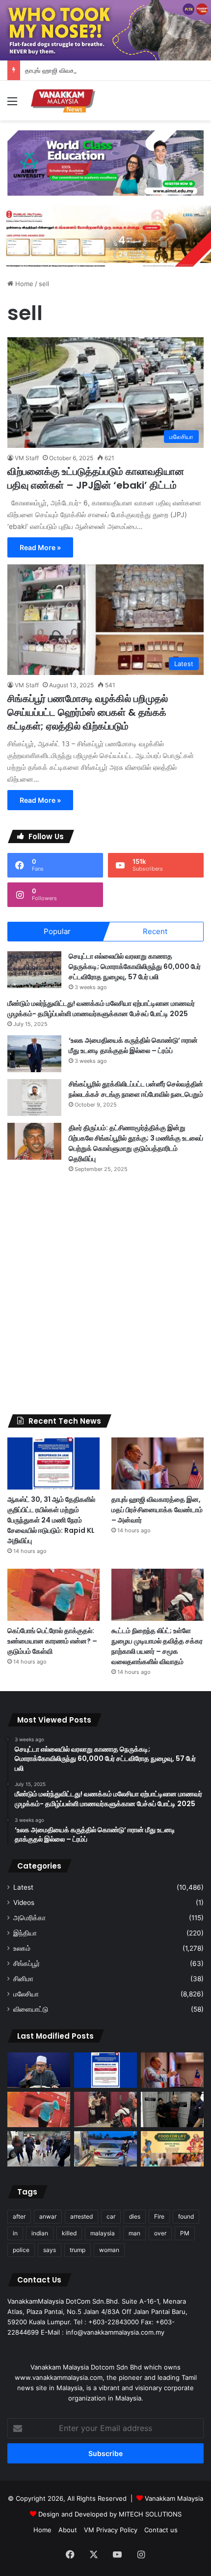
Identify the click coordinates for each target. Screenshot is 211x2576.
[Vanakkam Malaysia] (64, 101)
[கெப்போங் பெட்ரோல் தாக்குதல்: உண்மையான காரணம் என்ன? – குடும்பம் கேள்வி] (53, 1595)
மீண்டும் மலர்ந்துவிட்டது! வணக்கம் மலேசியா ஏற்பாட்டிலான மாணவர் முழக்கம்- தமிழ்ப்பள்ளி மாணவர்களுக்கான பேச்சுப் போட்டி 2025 (101, 1009)
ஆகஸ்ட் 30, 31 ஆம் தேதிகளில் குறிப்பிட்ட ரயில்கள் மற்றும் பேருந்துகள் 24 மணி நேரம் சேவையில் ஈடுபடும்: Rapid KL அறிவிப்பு (51, 1520)
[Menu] (12, 104)
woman (109, 2250)
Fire (159, 2216)
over (160, 2233)
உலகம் (22, 1948)
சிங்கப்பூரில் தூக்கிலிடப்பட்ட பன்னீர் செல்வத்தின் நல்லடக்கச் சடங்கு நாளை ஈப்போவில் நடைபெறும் (136, 1089)
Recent (155, 931)
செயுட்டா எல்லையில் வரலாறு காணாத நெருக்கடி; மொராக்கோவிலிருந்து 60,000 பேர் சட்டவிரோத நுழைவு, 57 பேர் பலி (135, 966)
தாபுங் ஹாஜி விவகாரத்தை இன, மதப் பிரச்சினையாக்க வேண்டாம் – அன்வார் (157, 1510)
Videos (24, 1903)
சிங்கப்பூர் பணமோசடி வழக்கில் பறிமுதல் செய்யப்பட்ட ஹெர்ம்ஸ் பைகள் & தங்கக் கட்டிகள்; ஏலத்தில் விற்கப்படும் (88, 712)
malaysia (103, 2233)
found (186, 2216)
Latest (23, 1887)
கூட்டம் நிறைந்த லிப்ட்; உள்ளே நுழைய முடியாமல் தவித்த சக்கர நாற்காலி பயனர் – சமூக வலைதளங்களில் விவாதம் (157, 1646)
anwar (48, 2216)
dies (135, 2216)
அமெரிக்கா (29, 1918)
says (50, 2250)
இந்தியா (25, 1933)
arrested (81, 2216)
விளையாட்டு (31, 2009)
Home (23, 284)
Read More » (40, 547)
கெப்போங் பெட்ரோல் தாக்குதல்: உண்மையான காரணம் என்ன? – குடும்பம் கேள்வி (52, 1641)
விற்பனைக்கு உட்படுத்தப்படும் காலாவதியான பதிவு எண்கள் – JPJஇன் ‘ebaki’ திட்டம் (96, 478)
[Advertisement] (105, 1294)
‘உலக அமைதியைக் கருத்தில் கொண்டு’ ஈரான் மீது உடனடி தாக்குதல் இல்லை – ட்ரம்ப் (133, 1045)
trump (78, 2250)
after (19, 2216)
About (68, 2530)
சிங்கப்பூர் (26, 1963)
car (111, 2216)
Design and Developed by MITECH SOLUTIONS (110, 2514)
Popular (57, 931)
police (21, 2250)
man (134, 2233)
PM (185, 2233)
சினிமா (23, 1979)
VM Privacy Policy (111, 2530)
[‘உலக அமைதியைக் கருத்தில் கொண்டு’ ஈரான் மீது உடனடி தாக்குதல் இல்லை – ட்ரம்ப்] (34, 1054)
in (15, 2233)
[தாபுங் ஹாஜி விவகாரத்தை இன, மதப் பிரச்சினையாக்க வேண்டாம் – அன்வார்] (158, 1464)
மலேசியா (26, 1994)
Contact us (161, 2530)
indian (40, 2233)
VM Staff (27, 458)
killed (69, 2233)
